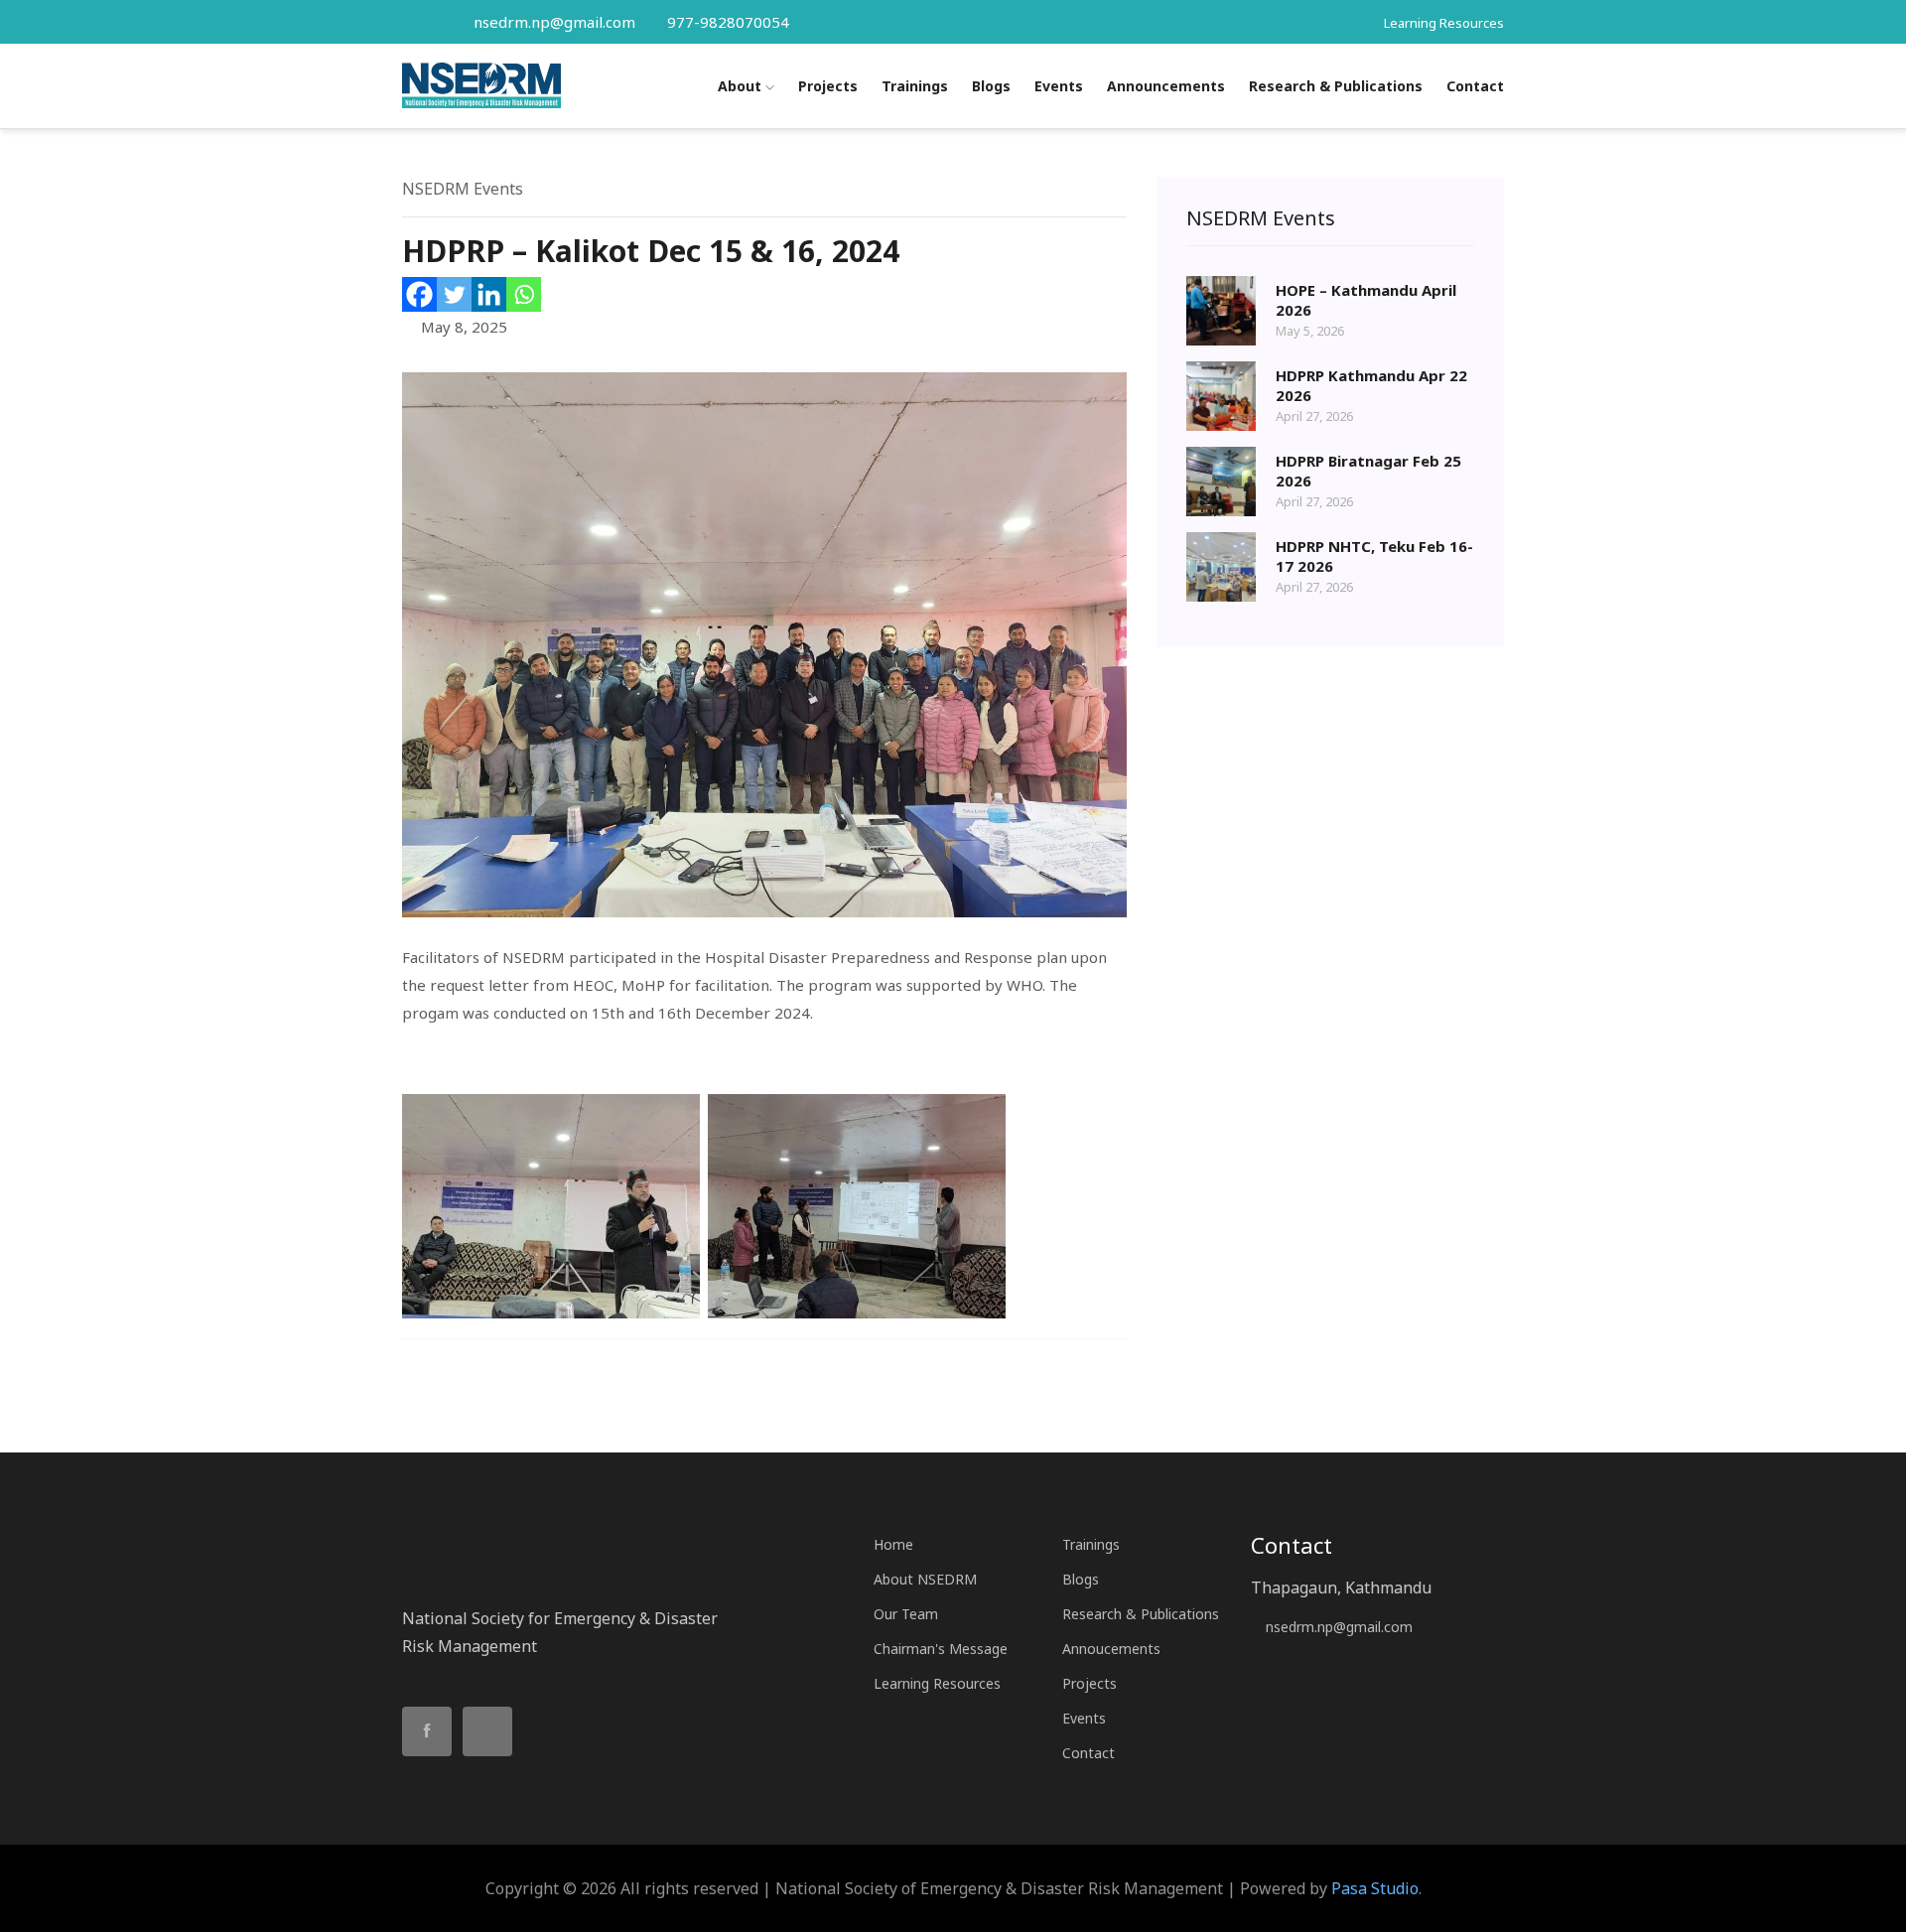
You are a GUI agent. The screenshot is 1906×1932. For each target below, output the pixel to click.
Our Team (906, 1614)
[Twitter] (454, 294)
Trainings (915, 86)
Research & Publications (1336, 86)
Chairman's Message (941, 1649)
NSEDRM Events (463, 189)
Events (1059, 86)
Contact (1475, 86)
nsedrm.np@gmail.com (554, 22)
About (742, 86)
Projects (828, 86)
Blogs (991, 86)
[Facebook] (419, 294)
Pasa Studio (1375, 1888)
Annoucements (1111, 1649)
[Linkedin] (489, 294)
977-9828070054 (726, 22)
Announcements (1166, 86)
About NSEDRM (925, 1579)
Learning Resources (1444, 23)
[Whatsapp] (524, 294)
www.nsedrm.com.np (1327, 1661)
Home (893, 1544)
